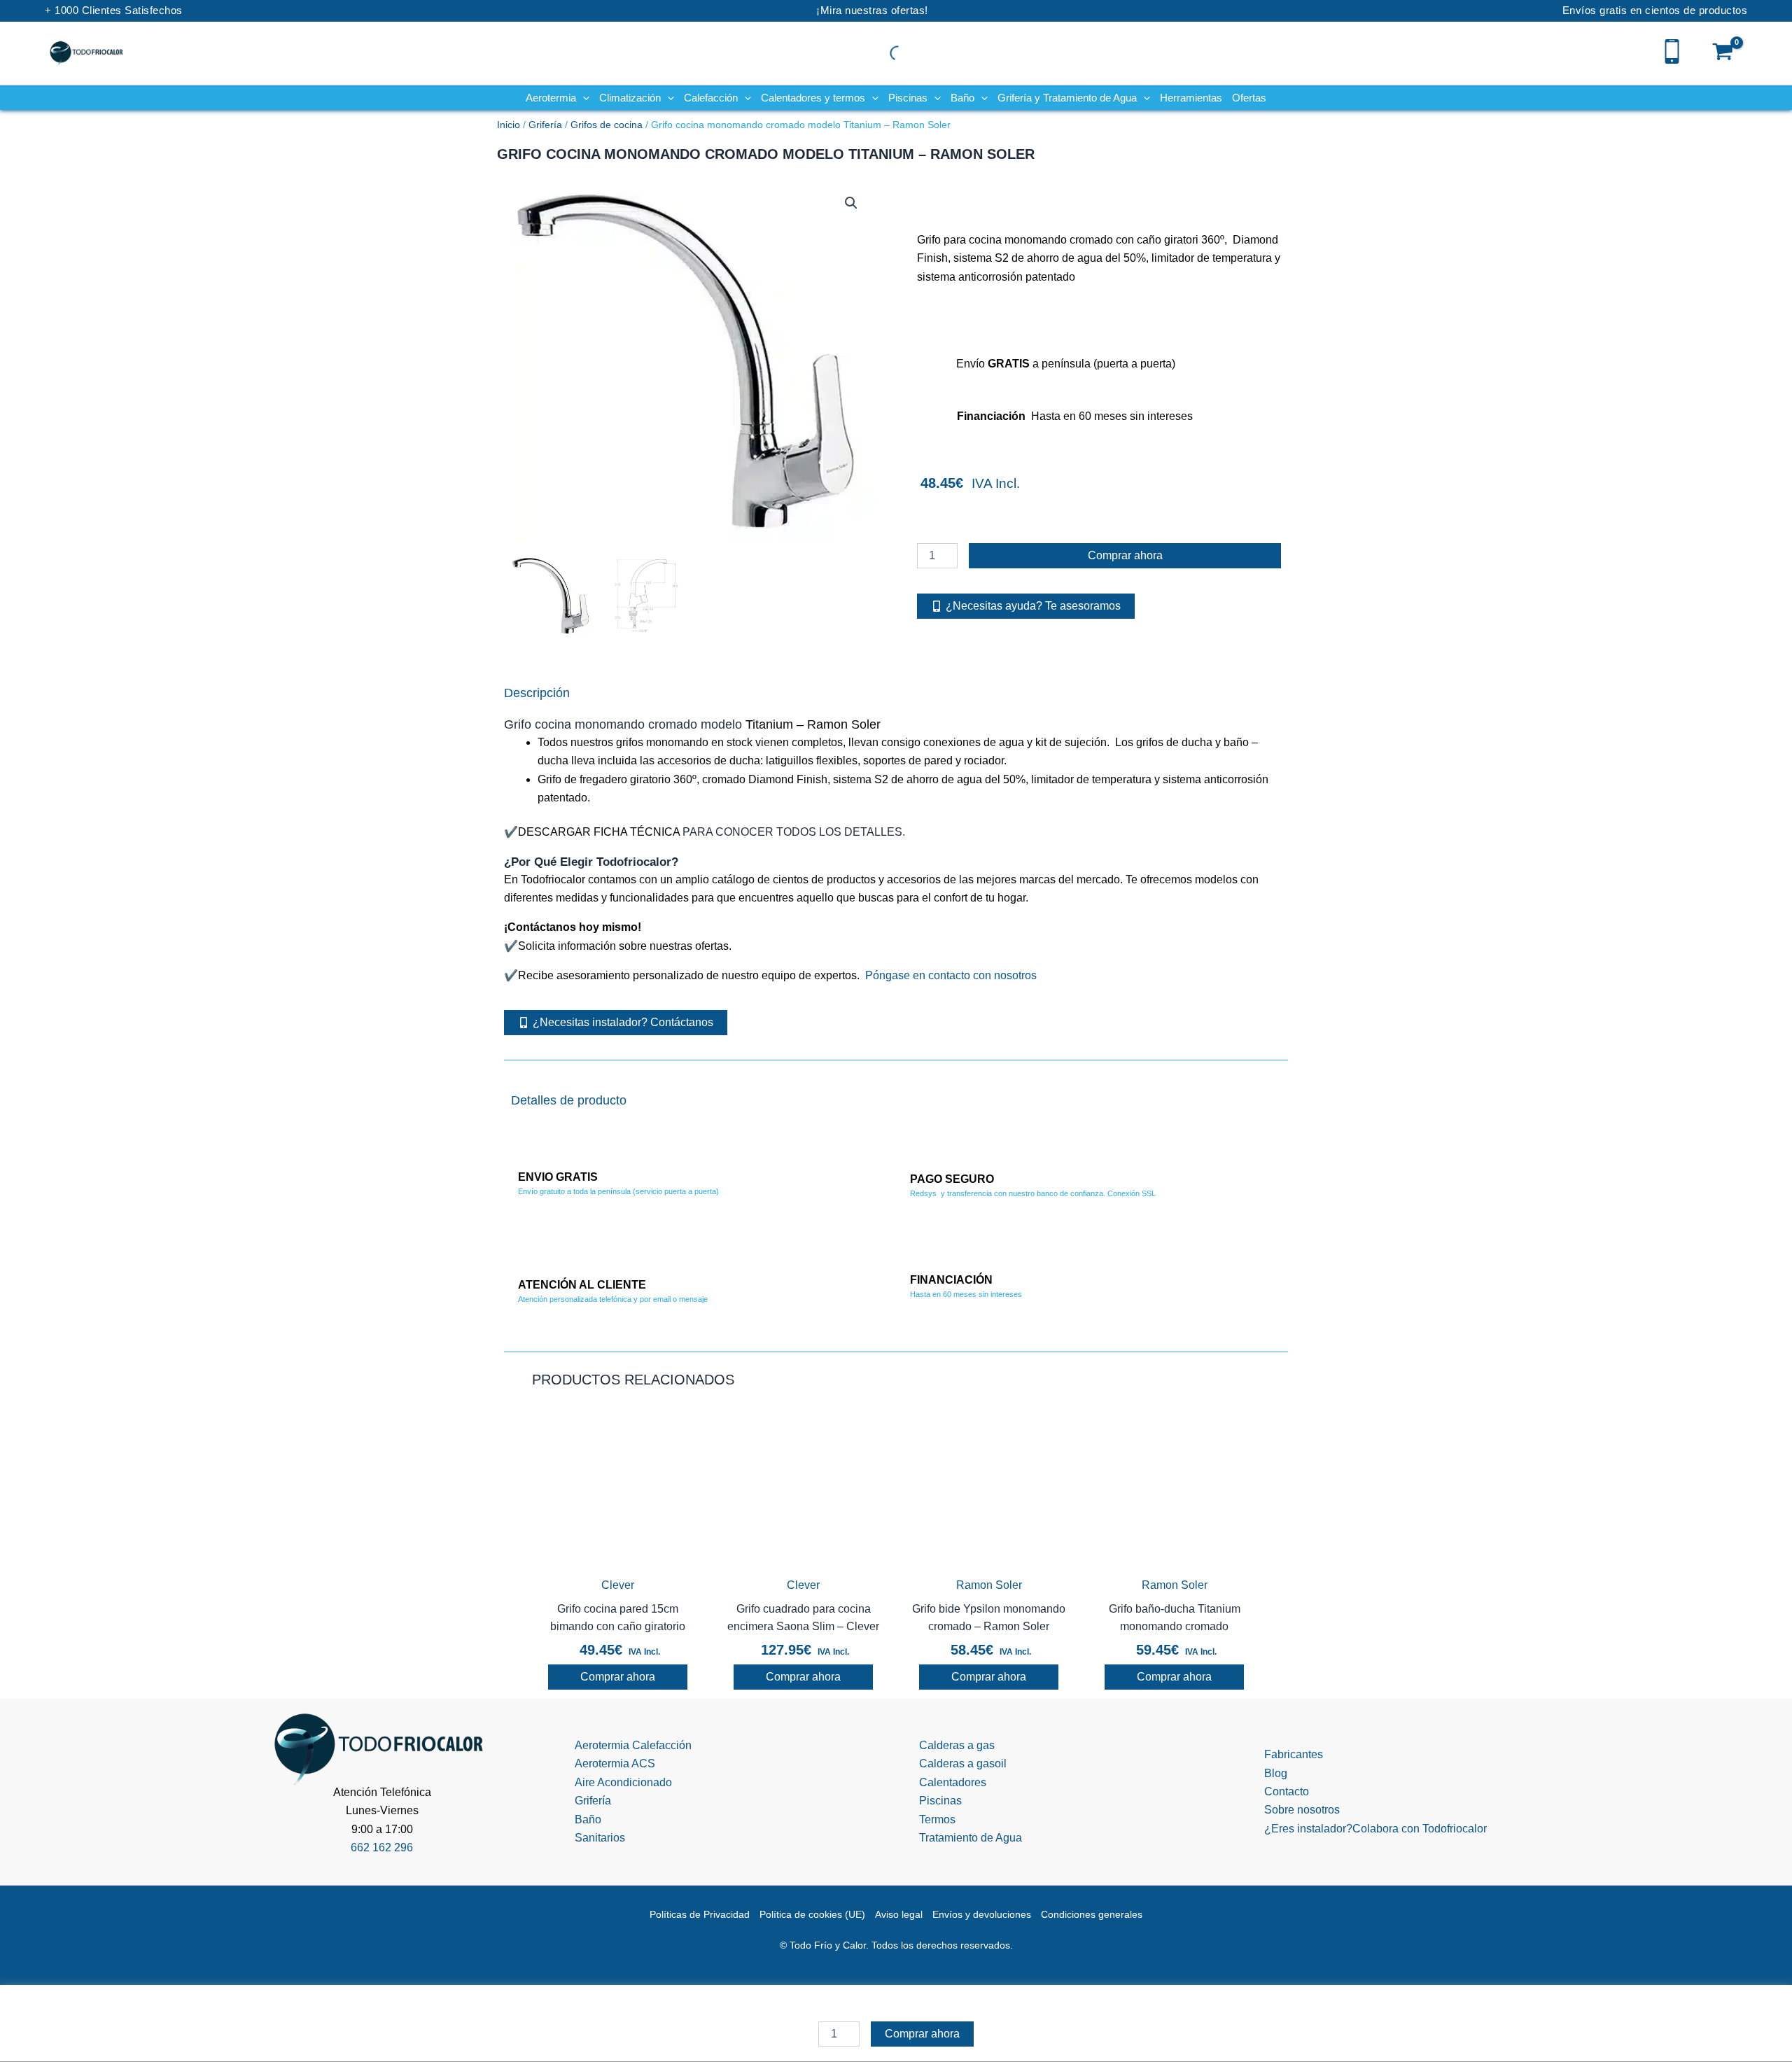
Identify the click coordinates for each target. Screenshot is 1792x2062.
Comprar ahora (1125, 555)
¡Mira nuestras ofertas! (872, 10)
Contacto (1287, 1791)
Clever (618, 1585)
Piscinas (940, 1801)
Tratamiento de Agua (971, 1838)
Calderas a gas (957, 1745)
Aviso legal (899, 1914)
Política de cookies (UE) (812, 1914)
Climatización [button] (630, 98)
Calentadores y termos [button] (813, 98)
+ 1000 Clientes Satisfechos (114, 10)
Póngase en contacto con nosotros (951, 975)
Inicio (509, 125)
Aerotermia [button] (551, 98)
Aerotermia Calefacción (633, 1745)
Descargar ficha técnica (599, 832)
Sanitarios (600, 1838)
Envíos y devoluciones (982, 1914)
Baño (588, 1819)
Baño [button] (962, 98)
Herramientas (1191, 98)
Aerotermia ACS (615, 1763)
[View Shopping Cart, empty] (1723, 53)
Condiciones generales (1092, 1914)
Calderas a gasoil (963, 1763)
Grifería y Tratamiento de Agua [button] (1067, 98)
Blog (1276, 1773)
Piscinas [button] (908, 98)
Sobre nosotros (1302, 1810)
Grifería (545, 125)
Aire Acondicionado (623, 1782)
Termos (937, 1819)
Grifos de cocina (607, 125)
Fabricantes (1294, 1754)
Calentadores (953, 1782)
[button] (583, 98)
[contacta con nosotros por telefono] (1672, 50)
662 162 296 (382, 1847)
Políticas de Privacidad (700, 1914)
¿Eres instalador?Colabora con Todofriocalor (1375, 1829)
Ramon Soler (989, 1585)
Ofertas (1249, 98)
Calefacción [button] (711, 98)
